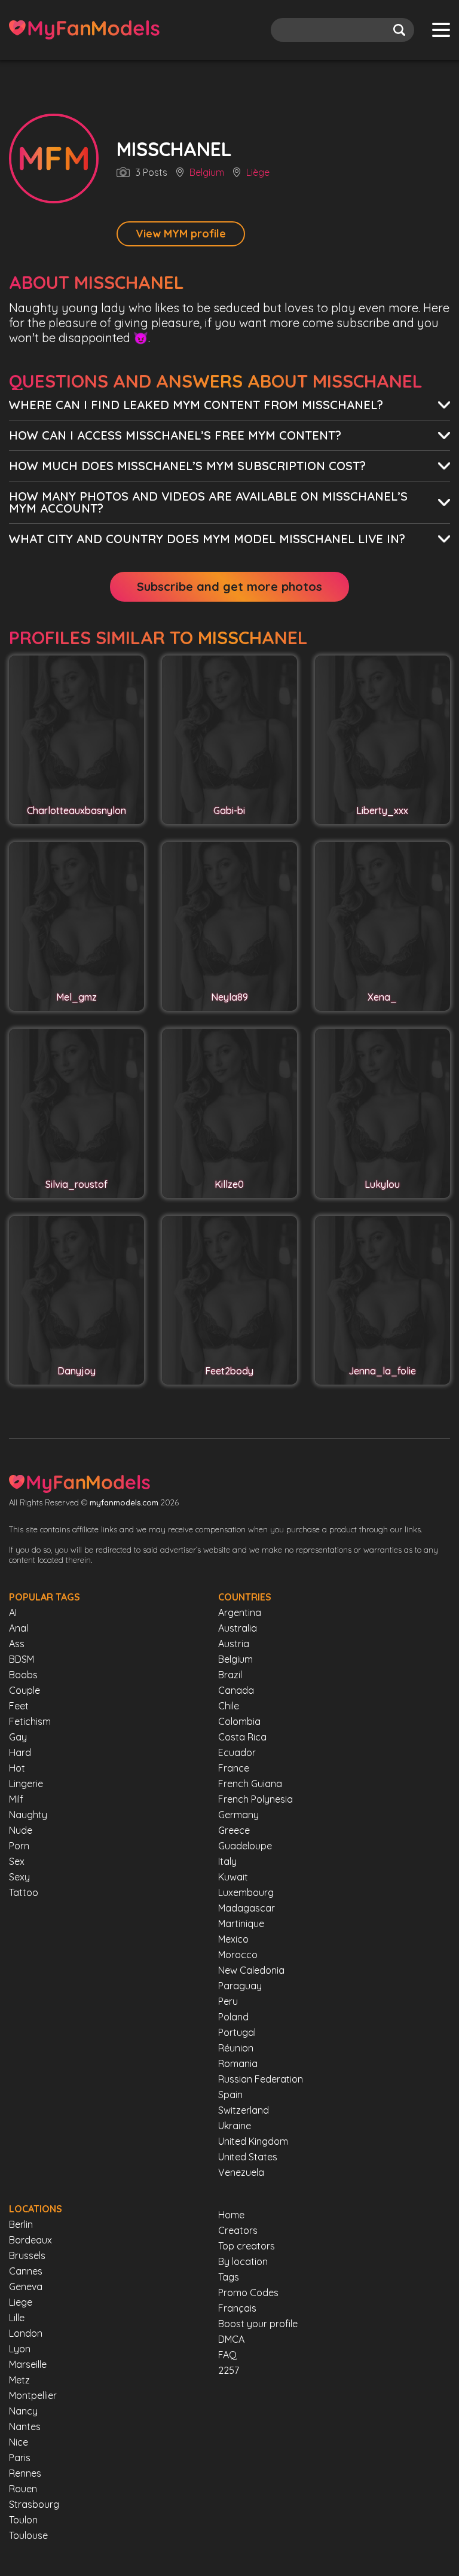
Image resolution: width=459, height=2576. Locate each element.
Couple (25, 1690)
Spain (230, 2095)
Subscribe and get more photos (229, 586)
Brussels (27, 2255)
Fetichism (30, 1721)
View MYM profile (181, 234)
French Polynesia (255, 1799)
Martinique (241, 1923)
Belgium (207, 173)
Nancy (23, 2411)
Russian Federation (261, 2079)
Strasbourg (34, 2504)
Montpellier (33, 2395)
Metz (19, 2380)
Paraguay (240, 1986)
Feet (19, 1706)
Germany (238, 1815)
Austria (234, 1644)
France (234, 1768)
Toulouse (28, 2535)
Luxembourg (246, 1892)
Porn (19, 1846)
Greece (234, 1830)
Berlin (21, 2224)
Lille (17, 2318)
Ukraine (235, 2126)
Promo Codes (248, 2293)
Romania (238, 2063)
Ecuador (237, 1752)
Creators (238, 2230)
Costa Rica (242, 1737)
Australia (238, 1628)
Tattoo (24, 1892)
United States (248, 2157)
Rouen (23, 2489)
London (26, 2333)
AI (13, 1612)
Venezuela (241, 2172)
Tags (229, 2277)
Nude (21, 1830)
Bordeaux (30, 2240)
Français (237, 2308)
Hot (17, 1768)
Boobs (23, 1675)
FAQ (227, 2355)
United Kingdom (253, 2141)
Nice (19, 2442)
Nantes (25, 2426)
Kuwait (233, 1877)
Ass (17, 1644)
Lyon (20, 2349)
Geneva (26, 2287)
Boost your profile (258, 2324)
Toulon (23, 2520)
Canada (236, 1690)
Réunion (236, 2048)
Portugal (237, 2032)
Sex (17, 1861)
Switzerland (244, 2110)
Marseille (28, 2364)
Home (231, 2215)
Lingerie (26, 1784)
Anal (19, 1628)
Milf (16, 1799)
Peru (228, 2001)
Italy (227, 1861)
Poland (233, 2017)
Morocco (238, 1955)
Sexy (19, 1877)
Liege (21, 2302)
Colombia (239, 1721)
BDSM (22, 1659)
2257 (229, 2370)
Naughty (28, 1815)
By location (243, 2261)
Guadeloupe (245, 1846)
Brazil (230, 1675)
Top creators (247, 2246)
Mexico (233, 1939)
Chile (229, 1706)
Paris (20, 2458)
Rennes (25, 2473)
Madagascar (247, 1908)
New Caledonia (251, 1970)
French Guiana (250, 1784)
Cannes (26, 2271)
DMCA (231, 2339)
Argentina (240, 1612)
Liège (258, 173)
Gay (18, 1737)
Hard (20, 1752)
